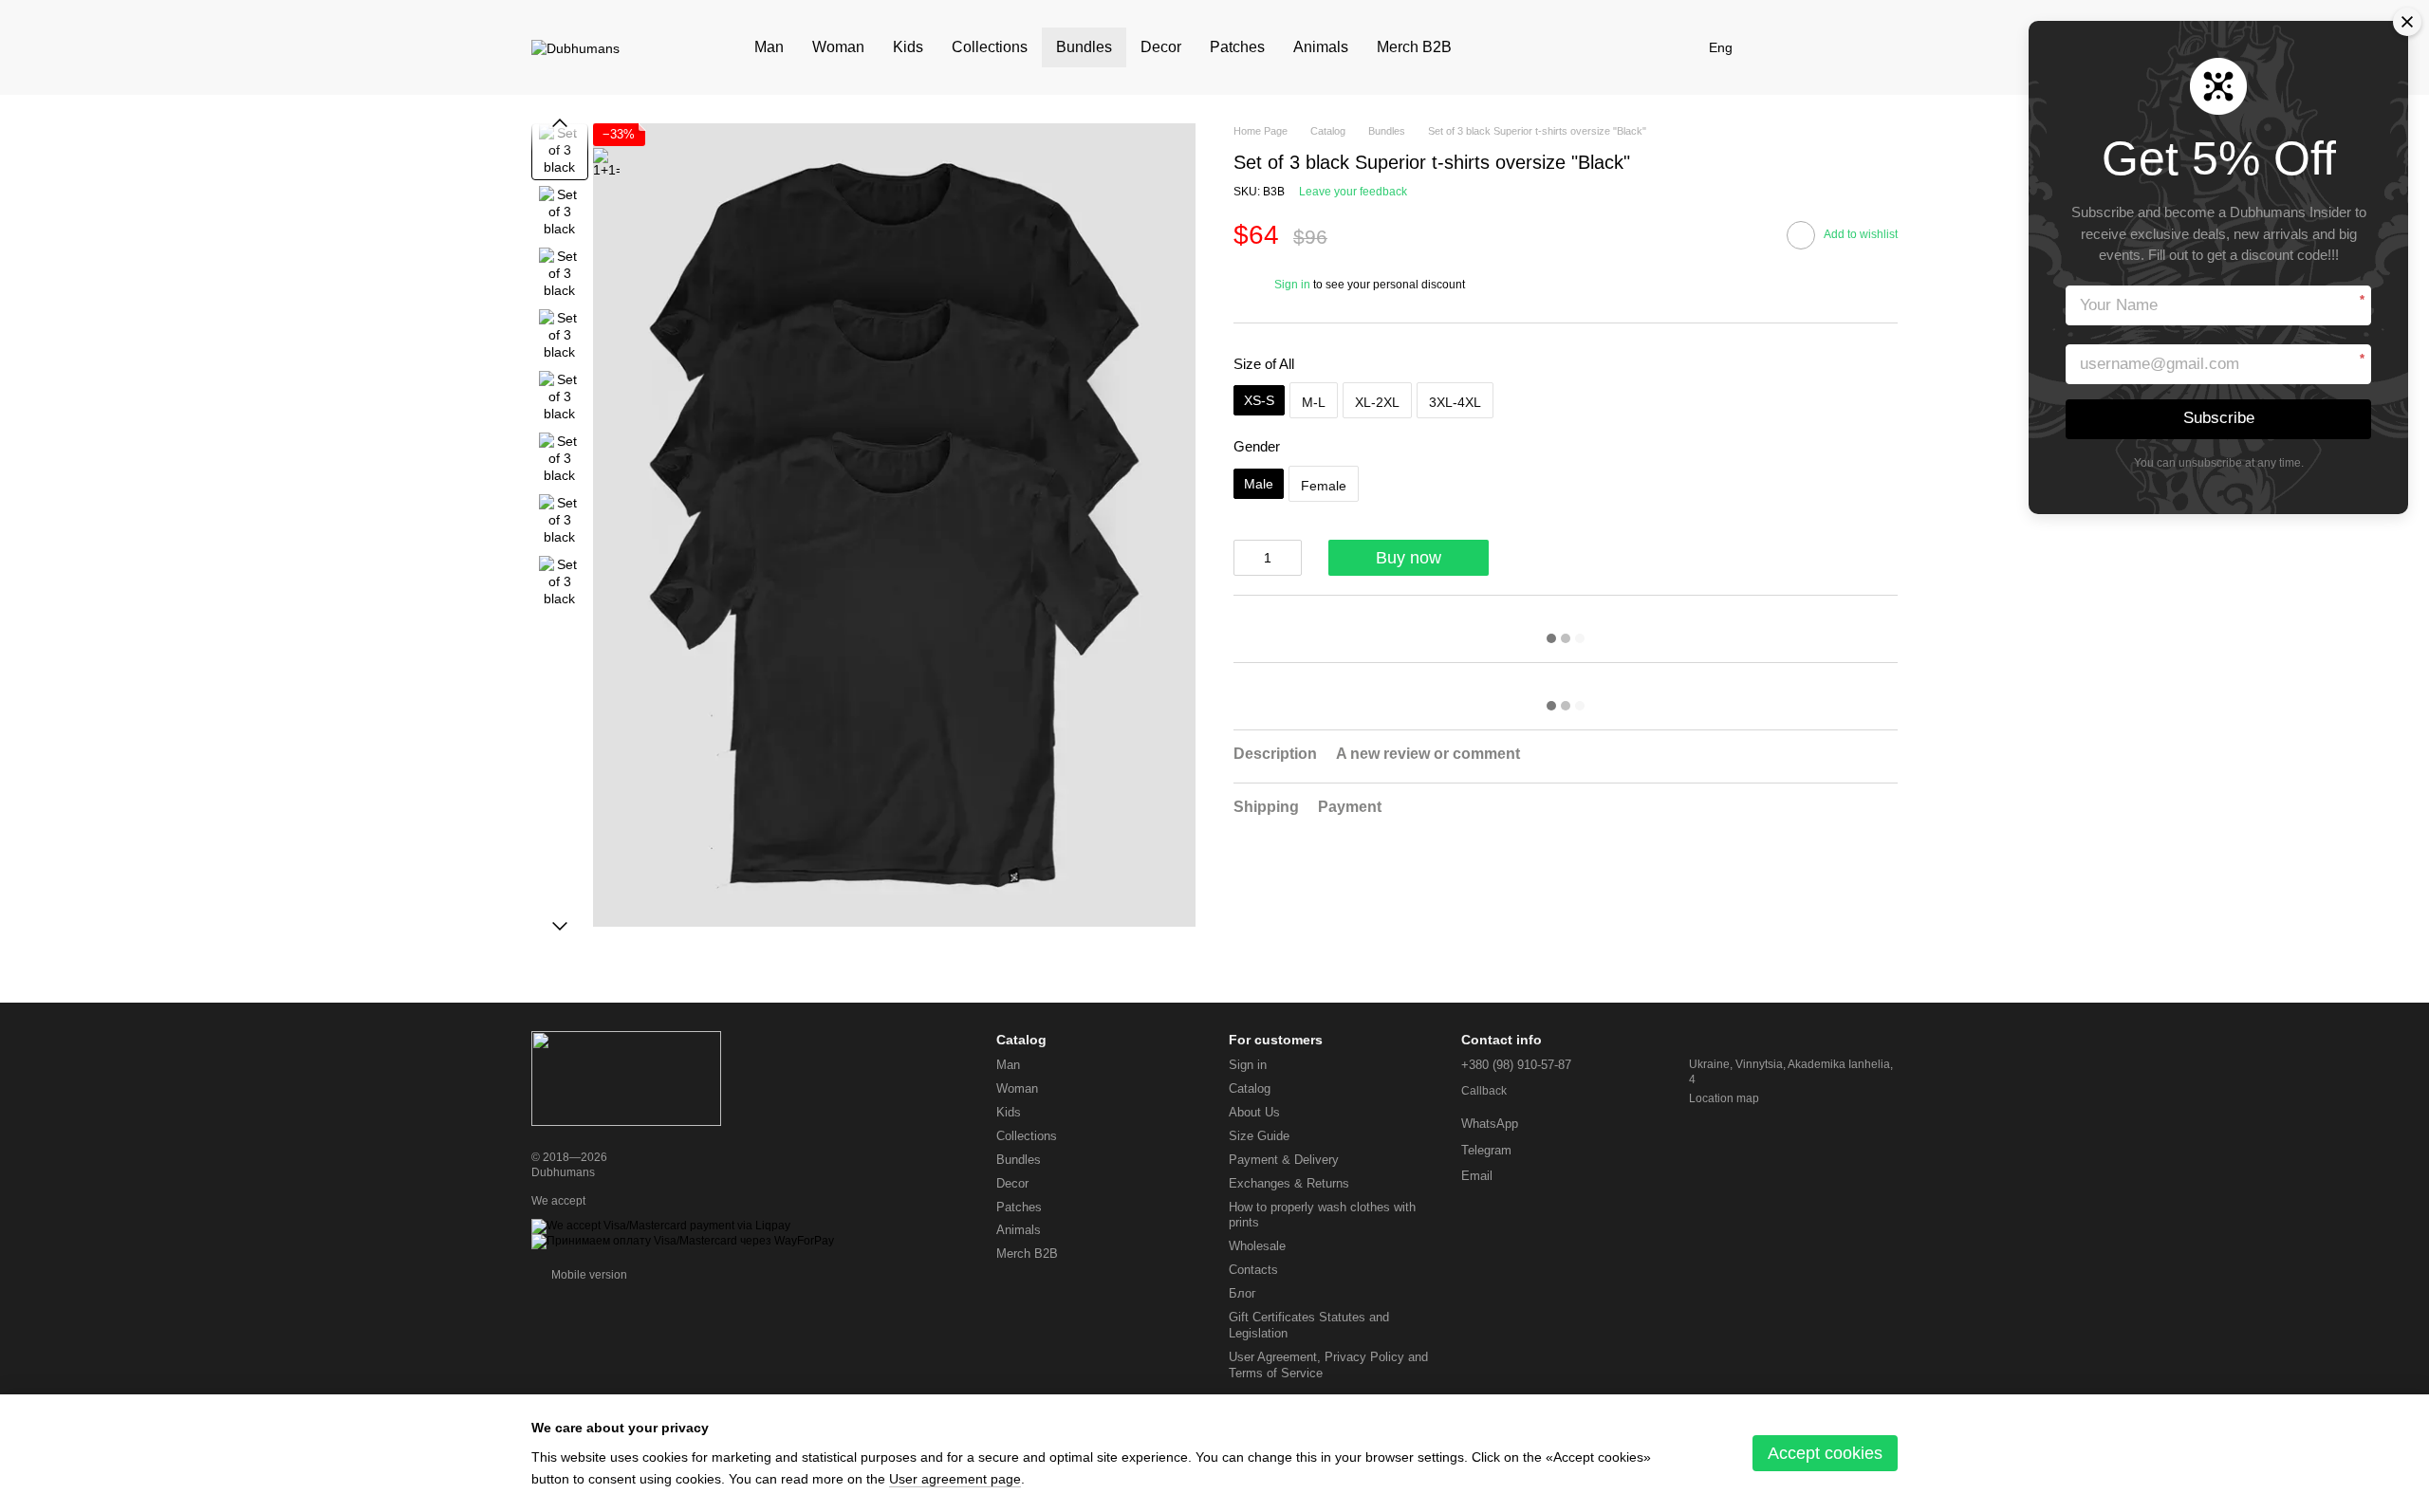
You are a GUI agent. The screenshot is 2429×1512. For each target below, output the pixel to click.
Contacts (1253, 1270)
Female (1324, 486)
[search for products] (1500, 47)
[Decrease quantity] (1243, 558)
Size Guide (1259, 1136)
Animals (1321, 47)
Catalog (1250, 1088)
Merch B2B (1414, 47)
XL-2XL (1377, 402)
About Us (1254, 1112)
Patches (1237, 47)
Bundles (1084, 47)
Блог (1242, 1293)
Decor (1161, 47)
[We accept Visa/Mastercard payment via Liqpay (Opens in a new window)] (661, 1226)
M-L (1314, 402)
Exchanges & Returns (1289, 1183)
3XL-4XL (1455, 402)
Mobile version (588, 1275)
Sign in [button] (1292, 285)
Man (769, 47)
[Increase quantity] (1292, 558)
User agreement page (955, 1479)
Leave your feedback (1353, 192)
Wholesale (1257, 1246)
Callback (1484, 1091)
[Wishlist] (1784, 47)
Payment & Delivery (1284, 1160)
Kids (908, 47)
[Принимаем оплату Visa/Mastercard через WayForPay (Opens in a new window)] (683, 1241)
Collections (990, 47)
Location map (1724, 1098)
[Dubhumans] (626, 1078)
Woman (838, 47)
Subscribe (2219, 418)
